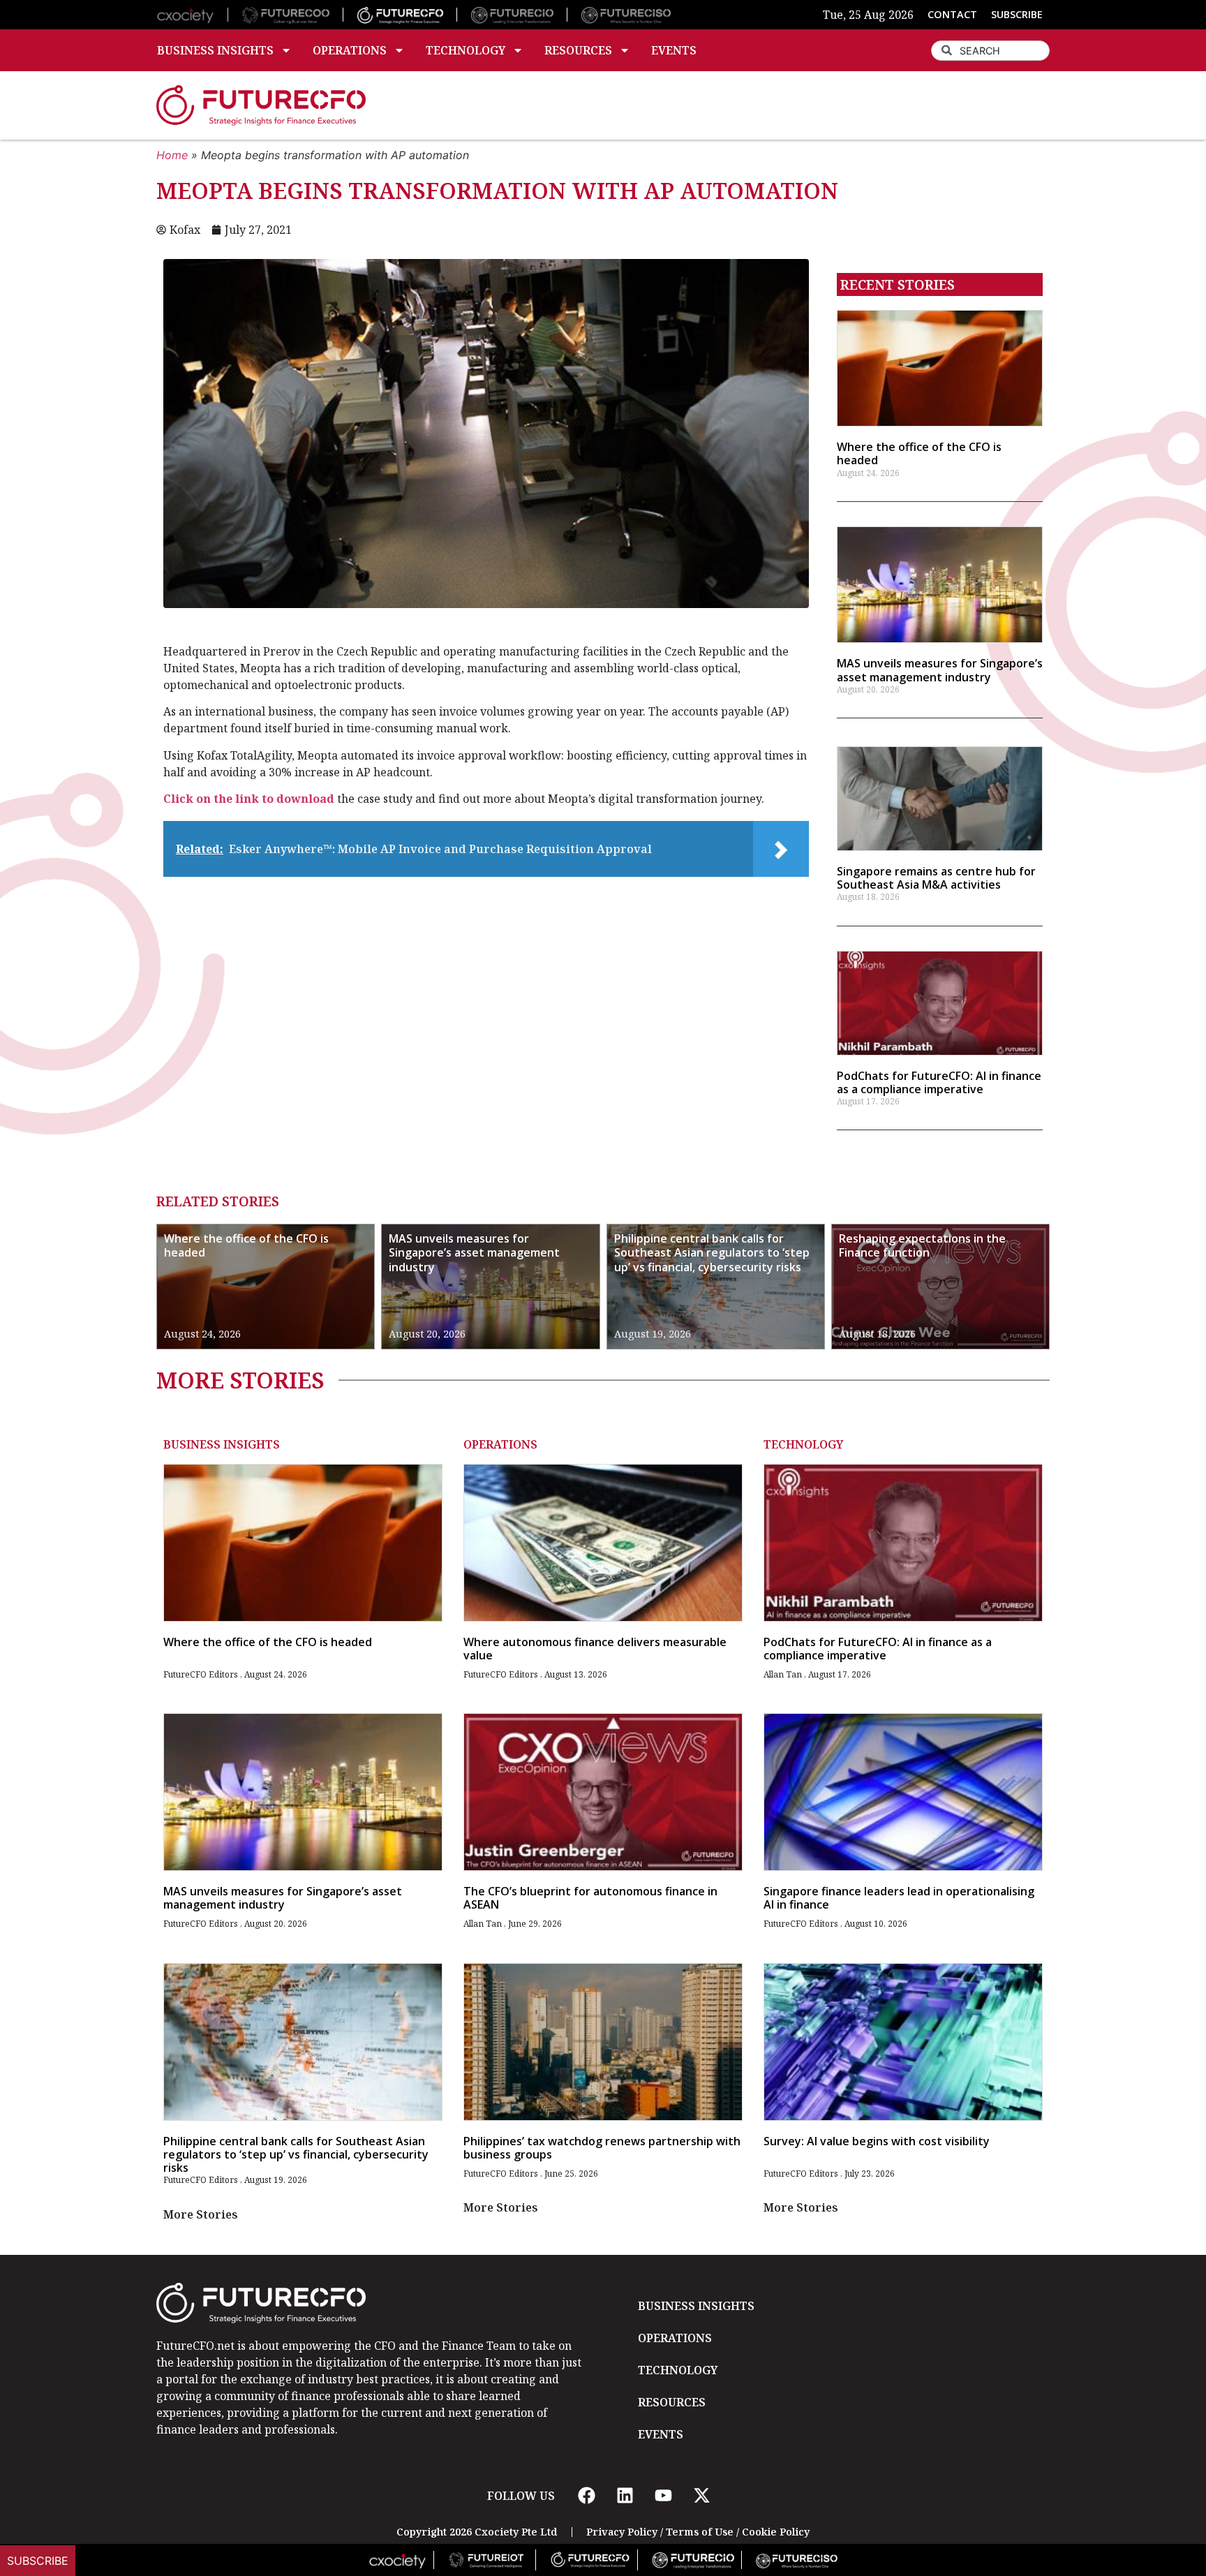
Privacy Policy (622, 2532)
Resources (578, 50)
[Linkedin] (625, 2496)
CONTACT (952, 14)
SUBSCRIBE (1017, 14)
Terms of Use (700, 2532)
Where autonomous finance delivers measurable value (595, 1649)
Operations (350, 50)
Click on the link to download (249, 799)
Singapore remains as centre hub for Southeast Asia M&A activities (936, 878)
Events (674, 50)
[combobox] (990, 51)
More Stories (201, 2214)
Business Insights (215, 50)
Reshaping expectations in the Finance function (922, 1246)
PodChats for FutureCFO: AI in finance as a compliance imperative (939, 1082)
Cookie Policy (776, 2532)
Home (172, 155)
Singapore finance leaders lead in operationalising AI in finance (899, 1898)
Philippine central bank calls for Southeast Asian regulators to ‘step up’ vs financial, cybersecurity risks (712, 1253)
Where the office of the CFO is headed (919, 453)
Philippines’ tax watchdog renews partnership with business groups (602, 2148)
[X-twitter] (701, 2496)
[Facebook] (586, 2496)
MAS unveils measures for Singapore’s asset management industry (940, 670)
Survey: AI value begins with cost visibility (877, 2141)
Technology (466, 50)
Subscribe (38, 2561)
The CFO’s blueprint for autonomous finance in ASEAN (590, 1898)
